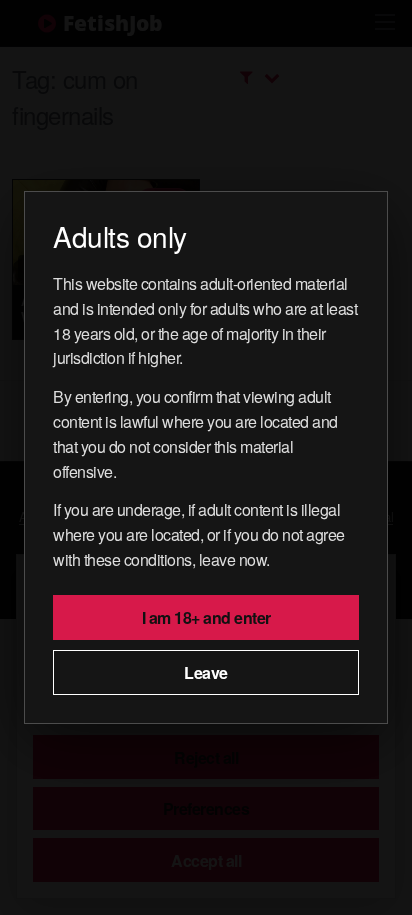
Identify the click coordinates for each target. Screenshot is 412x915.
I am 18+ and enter (206, 617)
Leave (206, 672)
